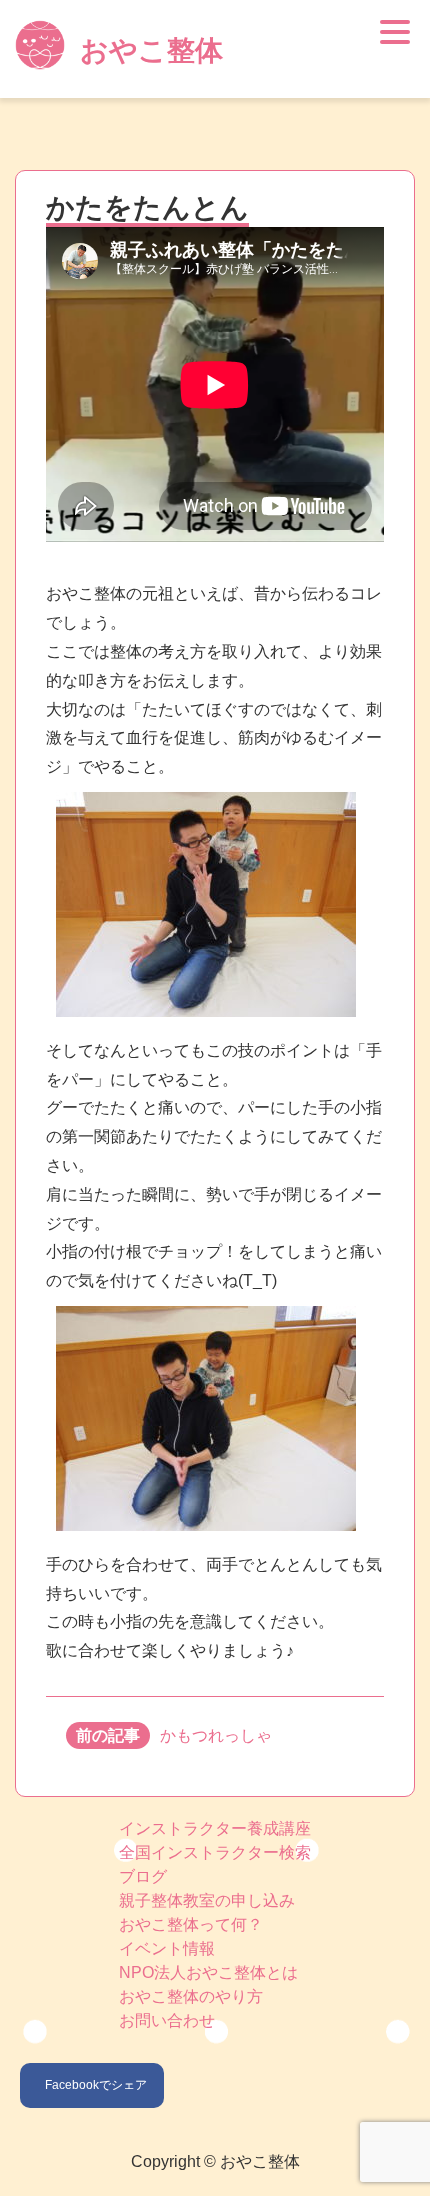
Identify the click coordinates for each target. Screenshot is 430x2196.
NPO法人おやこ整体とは (208, 1972)
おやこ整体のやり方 (191, 1996)
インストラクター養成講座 (215, 1828)
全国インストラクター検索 (215, 1852)
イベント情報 (167, 1948)
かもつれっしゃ (216, 1735)
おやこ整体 (151, 50)
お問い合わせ (167, 2020)
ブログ (143, 1876)
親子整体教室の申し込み (207, 1900)
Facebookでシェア (96, 2085)
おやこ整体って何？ (191, 1924)
